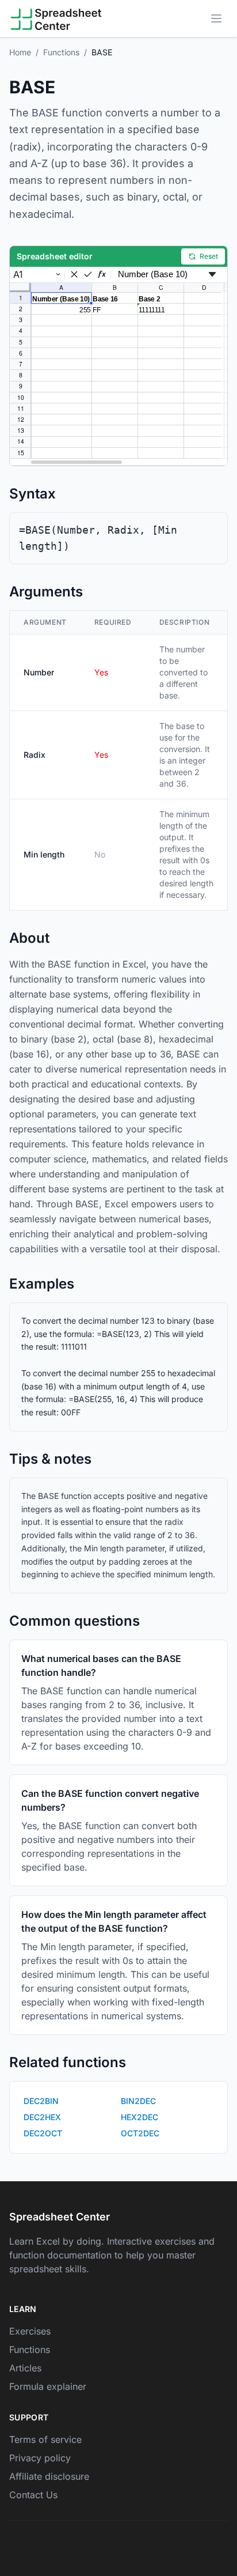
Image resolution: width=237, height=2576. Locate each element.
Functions (61, 52)
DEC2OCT (43, 2133)
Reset (209, 256)
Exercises (30, 2331)
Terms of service (45, 2439)
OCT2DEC (140, 2133)
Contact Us (33, 2495)
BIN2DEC (138, 2101)
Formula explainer (48, 2386)
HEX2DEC (139, 2117)
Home (20, 52)
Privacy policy (40, 2458)
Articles (25, 2368)
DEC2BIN (41, 2101)
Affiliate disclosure (49, 2476)
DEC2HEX (42, 2117)
